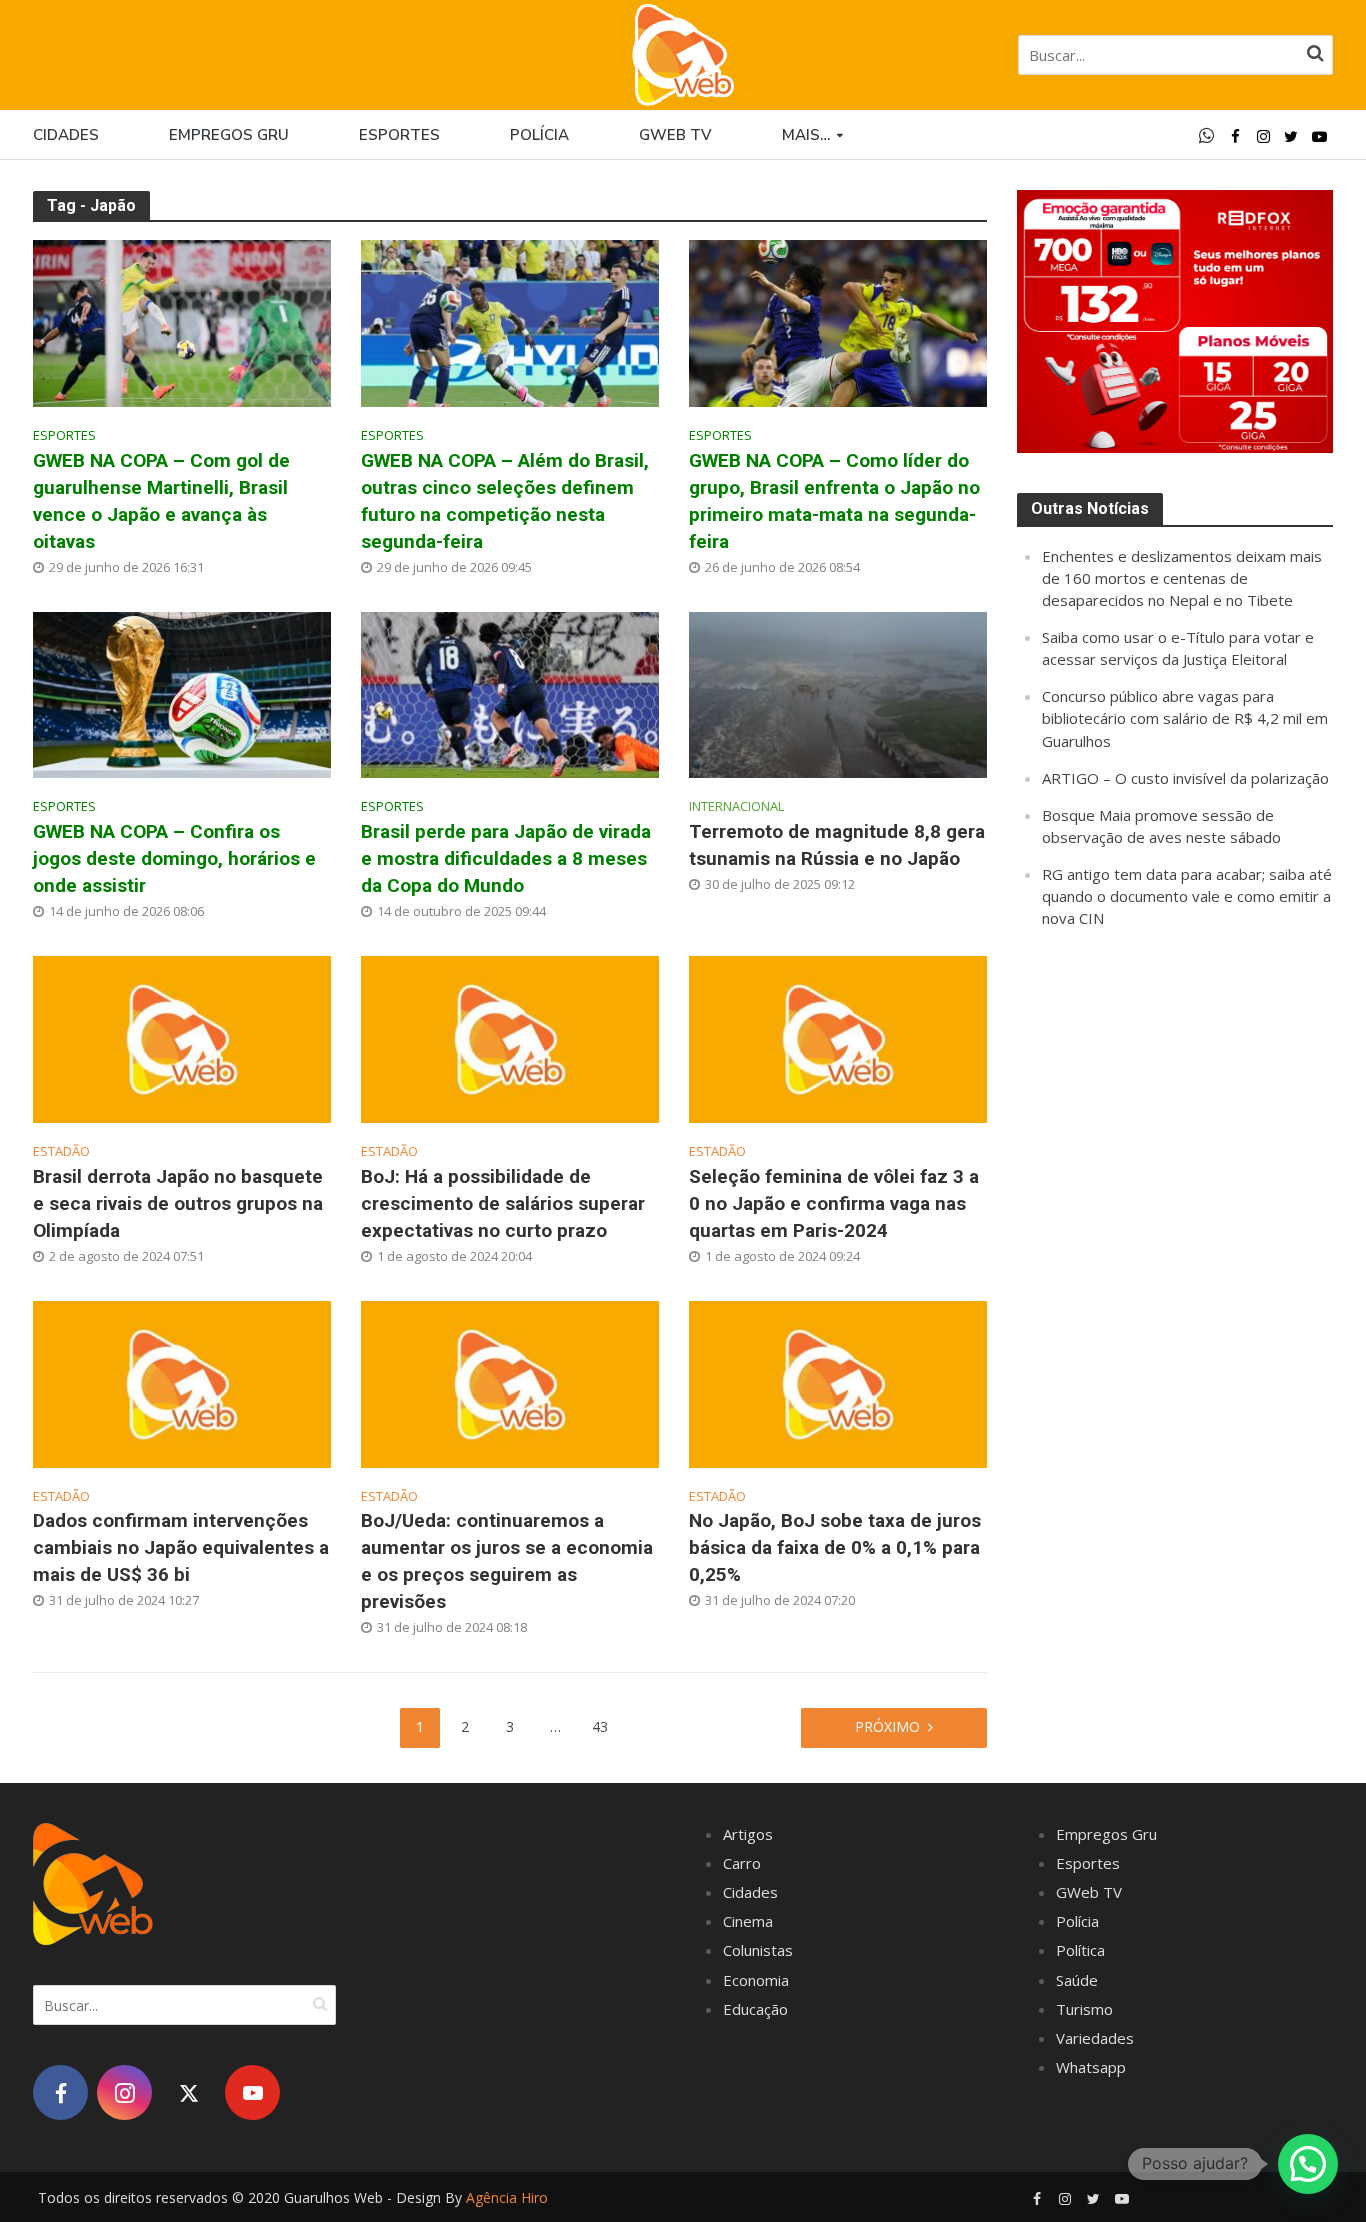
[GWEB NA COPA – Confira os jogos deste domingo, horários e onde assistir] (182, 693)
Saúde (1077, 1980)
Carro (742, 1863)
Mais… (806, 135)
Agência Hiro (507, 2197)
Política (1080, 1950)
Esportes (399, 135)
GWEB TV (675, 135)
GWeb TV (1089, 1892)
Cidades (66, 135)
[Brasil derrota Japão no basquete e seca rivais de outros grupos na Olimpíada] (182, 1037)
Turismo (1084, 2009)
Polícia (539, 135)
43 (600, 1726)
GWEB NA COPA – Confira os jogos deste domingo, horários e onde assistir (174, 858)
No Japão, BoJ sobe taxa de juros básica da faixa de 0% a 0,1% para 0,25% (835, 1547)
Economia (756, 1980)
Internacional (736, 806)
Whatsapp (1091, 2067)
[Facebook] (60, 2092)
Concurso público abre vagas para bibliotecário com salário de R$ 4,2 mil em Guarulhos (1185, 718)
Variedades (1095, 2038)
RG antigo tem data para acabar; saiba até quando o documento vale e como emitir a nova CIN (1187, 896)
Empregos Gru (229, 135)
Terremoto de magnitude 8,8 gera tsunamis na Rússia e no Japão (837, 845)
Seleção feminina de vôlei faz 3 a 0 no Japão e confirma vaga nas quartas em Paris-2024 (834, 1203)
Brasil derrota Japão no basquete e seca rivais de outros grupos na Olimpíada (178, 1203)
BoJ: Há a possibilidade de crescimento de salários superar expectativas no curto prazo (503, 1203)
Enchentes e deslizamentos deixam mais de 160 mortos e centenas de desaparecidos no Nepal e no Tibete (1182, 578)
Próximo (887, 1726)
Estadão (61, 1151)
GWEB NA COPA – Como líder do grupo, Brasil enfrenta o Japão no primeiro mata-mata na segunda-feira (834, 501)
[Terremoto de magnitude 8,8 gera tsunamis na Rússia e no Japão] (838, 693)
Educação (755, 2009)
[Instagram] (124, 2092)
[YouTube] (252, 2092)
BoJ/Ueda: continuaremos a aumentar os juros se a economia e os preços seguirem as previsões (507, 1561)
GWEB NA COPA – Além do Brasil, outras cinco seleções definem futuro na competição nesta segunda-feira (505, 501)
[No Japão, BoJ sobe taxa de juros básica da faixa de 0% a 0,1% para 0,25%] (838, 1382)
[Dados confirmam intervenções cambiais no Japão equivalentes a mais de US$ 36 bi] (182, 1382)
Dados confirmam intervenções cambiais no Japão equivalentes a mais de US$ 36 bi (181, 1547)
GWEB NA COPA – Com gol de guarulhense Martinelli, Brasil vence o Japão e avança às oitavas (161, 501)
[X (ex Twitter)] (188, 2092)
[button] (1308, 2164)
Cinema (748, 1921)
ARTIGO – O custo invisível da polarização (1185, 778)
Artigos (748, 1834)
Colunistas (758, 1950)
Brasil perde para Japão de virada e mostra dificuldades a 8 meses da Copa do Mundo (506, 858)
